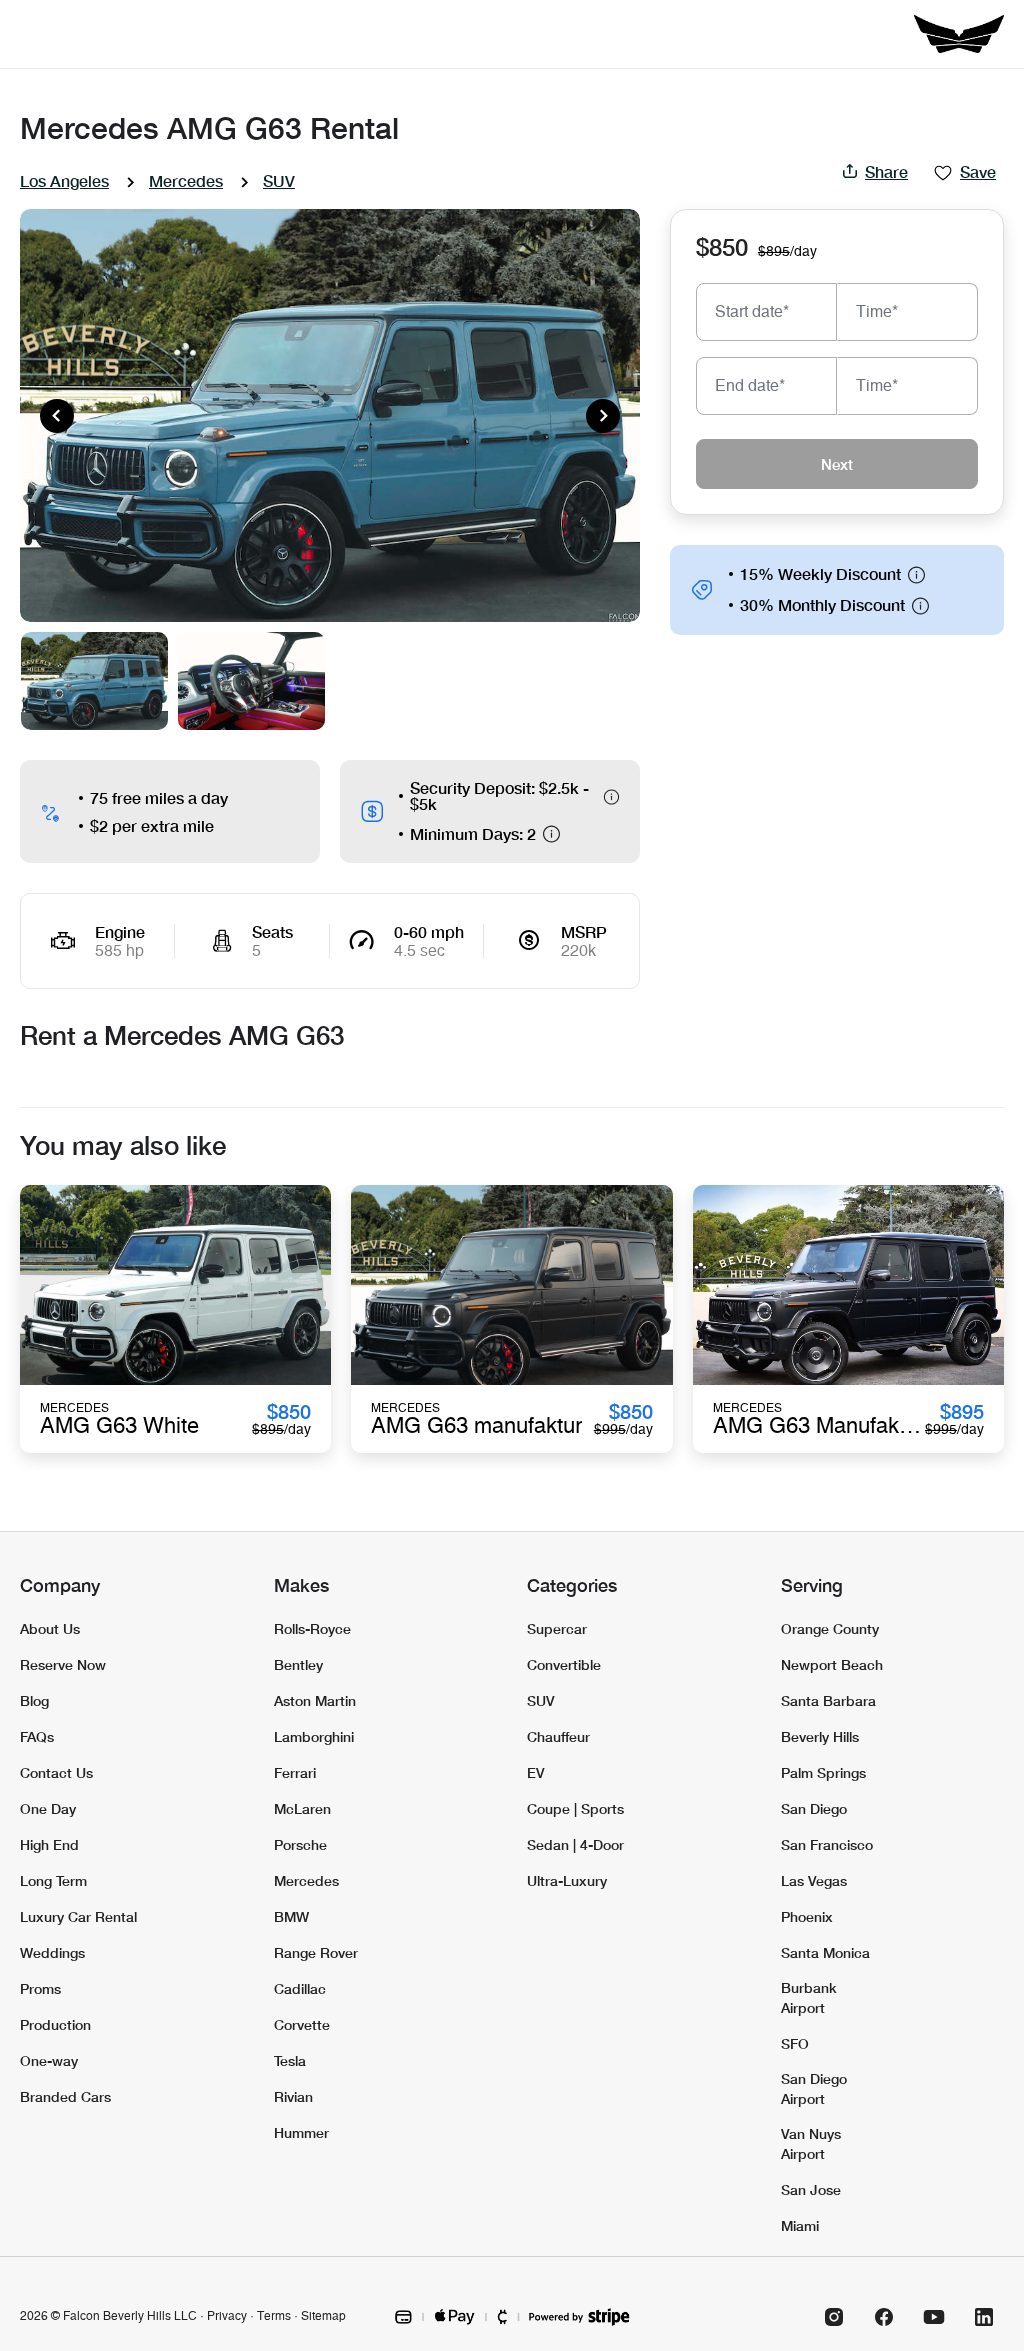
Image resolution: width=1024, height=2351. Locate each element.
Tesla (290, 2060)
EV (536, 1772)
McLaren (302, 1808)
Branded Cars (65, 2096)
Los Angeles (64, 180)
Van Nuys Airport (811, 2143)
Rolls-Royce (312, 1628)
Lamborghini (314, 1736)
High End (49, 1844)
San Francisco (827, 1844)
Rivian (293, 2096)
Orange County (830, 1628)
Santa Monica (825, 1952)
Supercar (557, 1628)
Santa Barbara (828, 1700)
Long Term (53, 1880)
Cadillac (300, 1988)
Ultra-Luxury (567, 1880)
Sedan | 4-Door (575, 1844)
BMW (291, 1916)
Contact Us (56, 1772)
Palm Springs (823, 1772)
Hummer (301, 2132)
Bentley (298, 1664)
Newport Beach (832, 1664)
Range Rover (316, 1952)
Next (603, 416)
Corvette (302, 2024)
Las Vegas (814, 1880)
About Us (50, 1628)
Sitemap (323, 2316)
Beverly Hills (820, 1736)
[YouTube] (934, 2317)
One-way (49, 2060)
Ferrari (295, 1772)
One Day (48, 1808)
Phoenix (807, 1916)
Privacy (227, 2316)
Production (55, 2024)
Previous (57, 416)
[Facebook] (884, 2317)
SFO (795, 2043)
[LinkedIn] (984, 2317)
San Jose (811, 2189)
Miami (800, 2225)
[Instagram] (834, 2317)
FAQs (37, 1736)
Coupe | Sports (575, 1808)
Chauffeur (558, 1736)
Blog (34, 1700)
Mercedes (186, 180)
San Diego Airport (814, 2088)
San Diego (814, 1808)
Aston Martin (315, 1700)
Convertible (564, 1664)
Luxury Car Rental (78, 1916)
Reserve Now (63, 1664)
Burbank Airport (809, 1997)
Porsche (300, 1844)
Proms (40, 1988)
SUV (279, 180)
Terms (274, 2316)
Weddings (52, 1952)
